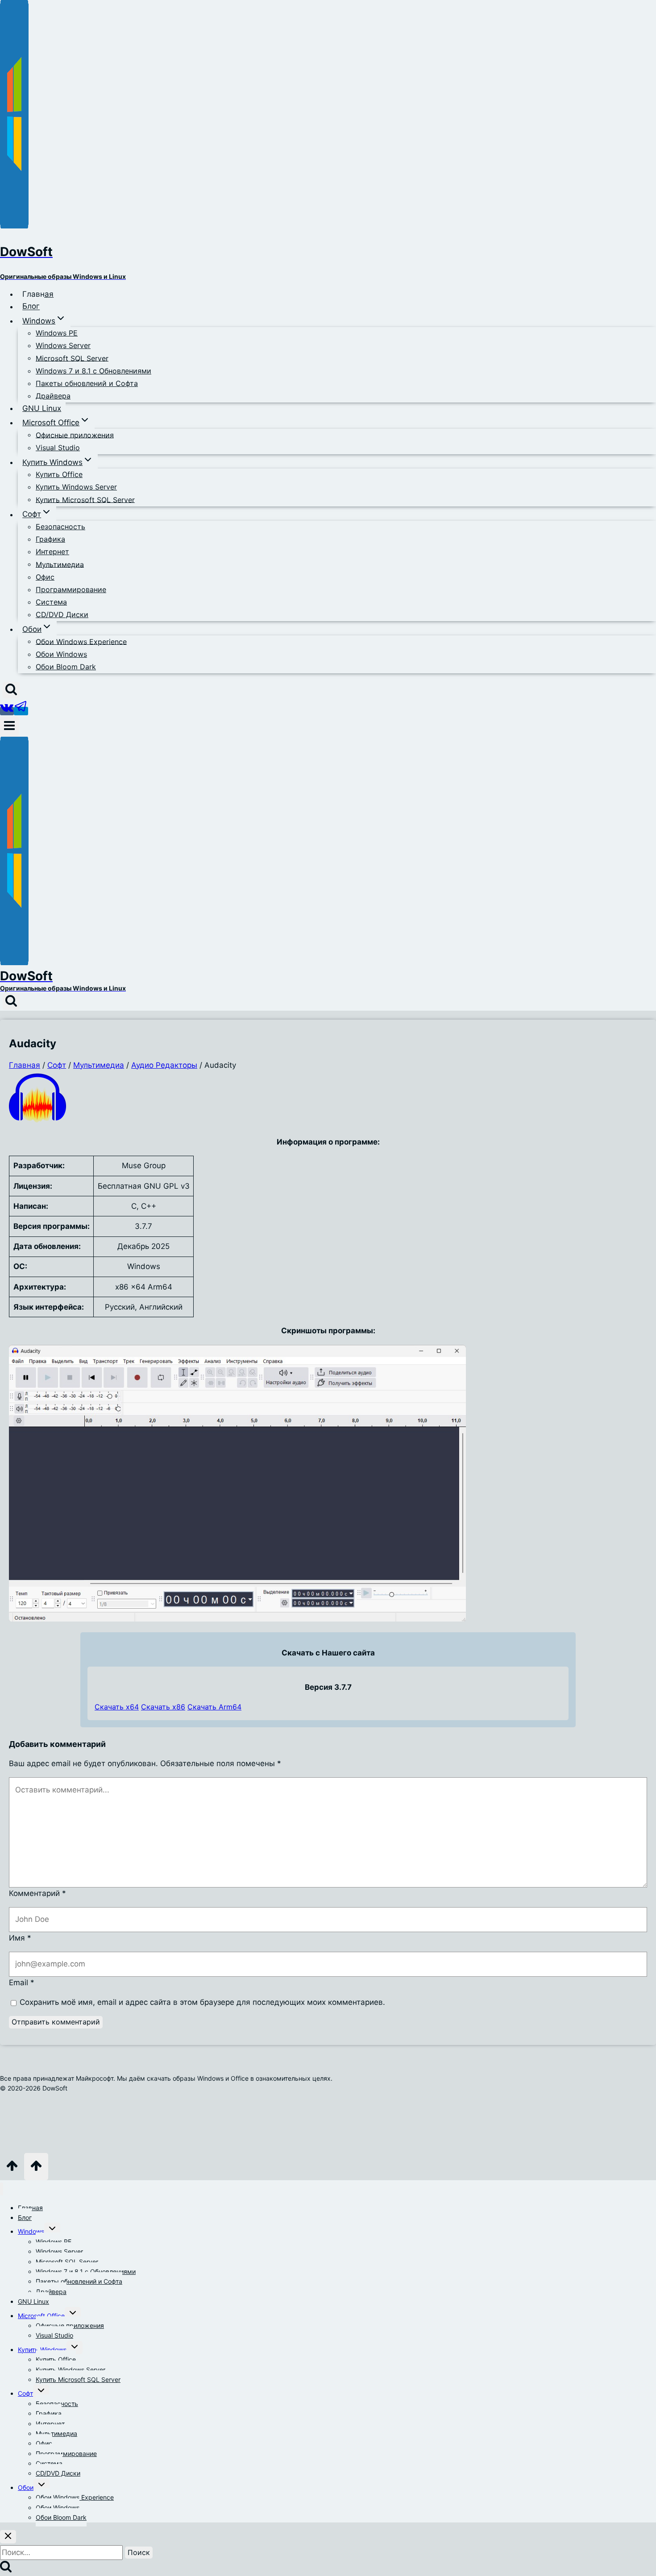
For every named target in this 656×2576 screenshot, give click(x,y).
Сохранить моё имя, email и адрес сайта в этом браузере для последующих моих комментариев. (202, 2002)
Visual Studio (58, 448)
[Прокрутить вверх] (12, 2169)
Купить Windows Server (76, 487)
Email (22, 1983)
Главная (38, 294)
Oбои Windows (61, 654)
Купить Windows (42, 2350)
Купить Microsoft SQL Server (85, 499)
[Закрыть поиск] (8, 2537)
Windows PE (57, 333)
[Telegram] (21, 711)
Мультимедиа (60, 564)
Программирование (71, 589)
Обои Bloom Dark (66, 667)
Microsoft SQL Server (72, 358)
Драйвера (53, 396)
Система (51, 602)
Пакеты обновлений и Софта (87, 383)
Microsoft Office (41, 2316)
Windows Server (63, 345)
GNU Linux (42, 408)
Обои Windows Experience (81, 641)
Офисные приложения (75, 435)
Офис (45, 577)
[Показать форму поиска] (11, 690)
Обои (26, 2487)
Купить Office (59, 474)
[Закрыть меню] (2, 2189)
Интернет (52, 552)
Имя (20, 1938)
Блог (31, 307)
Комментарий (37, 1893)
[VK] (7, 711)
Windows (31, 2231)
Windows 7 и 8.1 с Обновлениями (93, 371)
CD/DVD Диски (62, 614)
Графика (50, 539)
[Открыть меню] (9, 727)
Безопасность (60, 527)
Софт (25, 2393)
